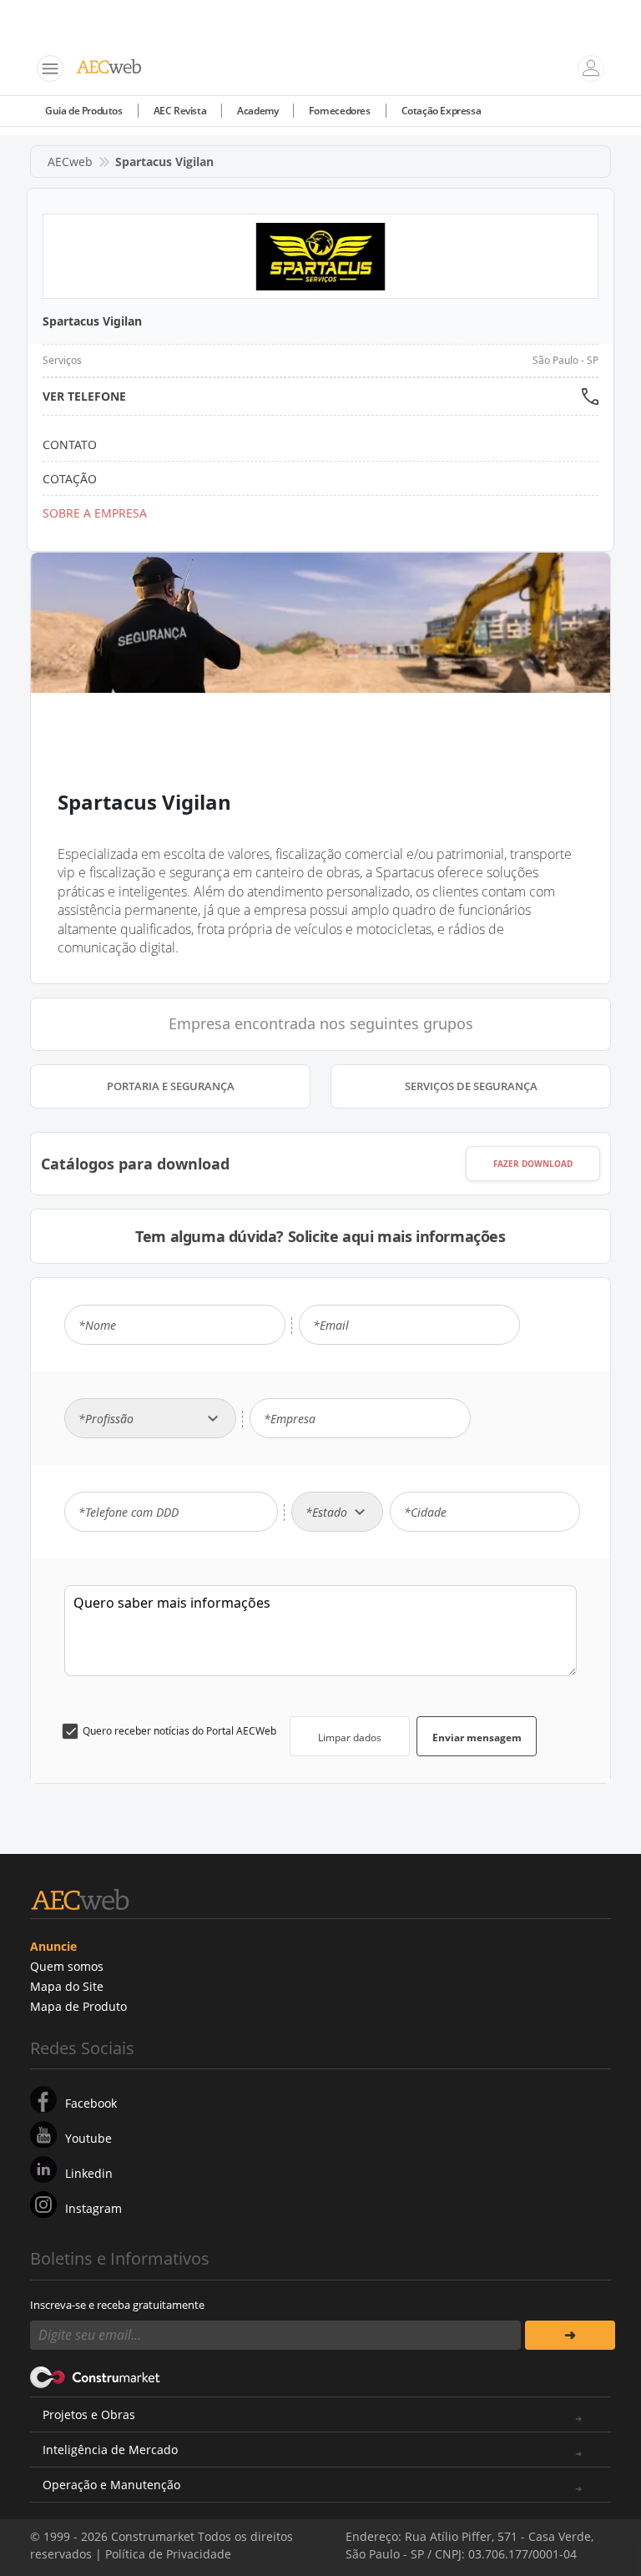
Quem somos (67, 1966)
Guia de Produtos (84, 111)
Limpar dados (350, 1738)
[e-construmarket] (96, 2376)
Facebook (91, 2103)
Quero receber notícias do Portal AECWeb (179, 1731)
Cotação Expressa (442, 111)
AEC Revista (180, 111)
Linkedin (89, 2173)
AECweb (70, 162)
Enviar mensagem (477, 1738)
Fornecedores (339, 111)
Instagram (93, 2208)
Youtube (88, 2138)
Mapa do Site (67, 1986)
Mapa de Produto (78, 2006)
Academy (257, 111)
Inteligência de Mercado (110, 2450)
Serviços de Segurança (471, 1086)
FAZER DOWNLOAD (533, 1164)
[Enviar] (570, 2335)
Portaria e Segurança (171, 1086)
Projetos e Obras (89, 2414)
